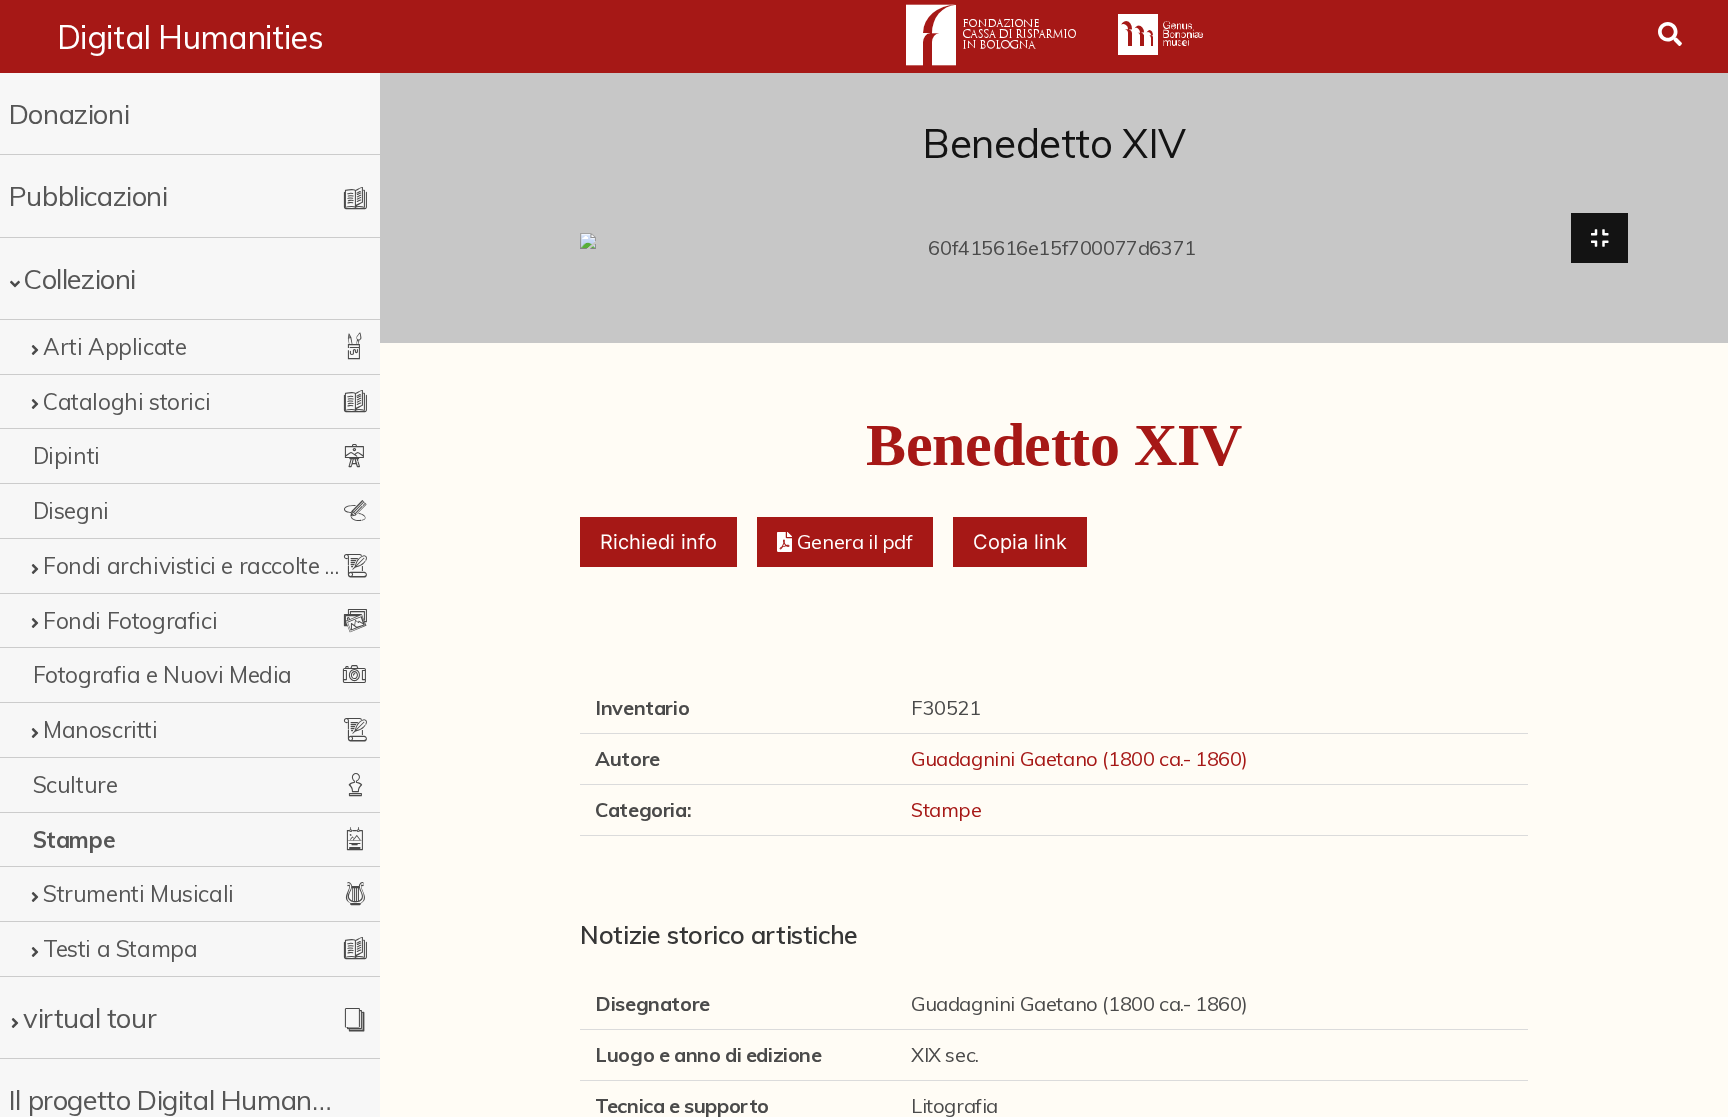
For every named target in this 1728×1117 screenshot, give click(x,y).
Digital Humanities (190, 37)
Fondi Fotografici (130, 620)
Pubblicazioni (88, 195)
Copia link (1020, 542)
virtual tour (89, 1017)
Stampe (74, 839)
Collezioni (79, 278)
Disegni (71, 510)
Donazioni (69, 113)
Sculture (75, 784)
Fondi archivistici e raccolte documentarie (192, 565)
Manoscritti (100, 729)
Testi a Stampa (120, 948)
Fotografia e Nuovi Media (162, 674)
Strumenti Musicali (138, 893)
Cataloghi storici (126, 401)
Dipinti (66, 455)
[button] (844, 542)
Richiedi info (658, 542)
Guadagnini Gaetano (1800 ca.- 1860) (1079, 758)
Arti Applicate (114, 346)
